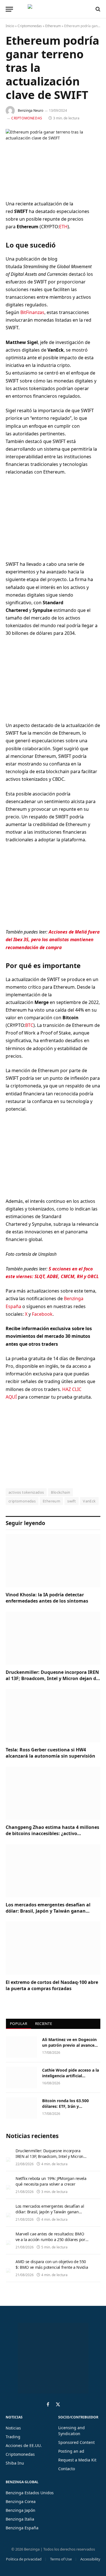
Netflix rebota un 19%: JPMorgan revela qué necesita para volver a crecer (51, 2181)
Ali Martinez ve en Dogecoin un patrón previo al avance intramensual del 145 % (69, 2045)
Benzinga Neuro (31, 110)
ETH (63, 227)
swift (72, 1501)
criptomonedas (22, 1501)
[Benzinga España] (52, 9)
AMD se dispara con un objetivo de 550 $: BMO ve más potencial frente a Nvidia (52, 2264)
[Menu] (9, 9)
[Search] (97, 9)
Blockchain (60, 1492)
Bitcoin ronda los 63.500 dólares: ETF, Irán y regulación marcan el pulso (69, 2106)
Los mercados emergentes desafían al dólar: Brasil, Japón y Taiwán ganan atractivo (48, 1911)
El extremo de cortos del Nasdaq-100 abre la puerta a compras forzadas (52, 1985)
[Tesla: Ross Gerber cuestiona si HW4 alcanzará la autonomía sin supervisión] (53, 1716)
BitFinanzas (32, 312)
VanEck (89, 1501)
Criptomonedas (30, 26)
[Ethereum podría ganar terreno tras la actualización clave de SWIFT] (53, 160)
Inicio (10, 26)
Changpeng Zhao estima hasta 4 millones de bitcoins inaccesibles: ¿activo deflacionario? (52, 1833)
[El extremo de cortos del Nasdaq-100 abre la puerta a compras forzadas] (53, 1948)
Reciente (44, 2024)
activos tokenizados (26, 1492)
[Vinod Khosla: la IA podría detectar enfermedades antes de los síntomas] (53, 1561)
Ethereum (53, 26)
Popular (19, 2024)
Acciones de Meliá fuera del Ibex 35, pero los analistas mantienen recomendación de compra (53, 939)
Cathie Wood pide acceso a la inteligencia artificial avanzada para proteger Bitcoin (71, 2079)
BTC (29, 1025)
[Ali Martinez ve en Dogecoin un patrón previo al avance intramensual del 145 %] (21, 2047)
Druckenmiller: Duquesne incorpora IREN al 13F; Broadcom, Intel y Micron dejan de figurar (52, 1678)
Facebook (42, 1314)
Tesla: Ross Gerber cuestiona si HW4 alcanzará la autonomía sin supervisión (50, 1753)
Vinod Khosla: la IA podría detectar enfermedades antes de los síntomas (47, 1598)
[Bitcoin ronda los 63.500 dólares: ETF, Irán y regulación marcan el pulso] (21, 2108)
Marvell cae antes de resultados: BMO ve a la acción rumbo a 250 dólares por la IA (50, 2240)
